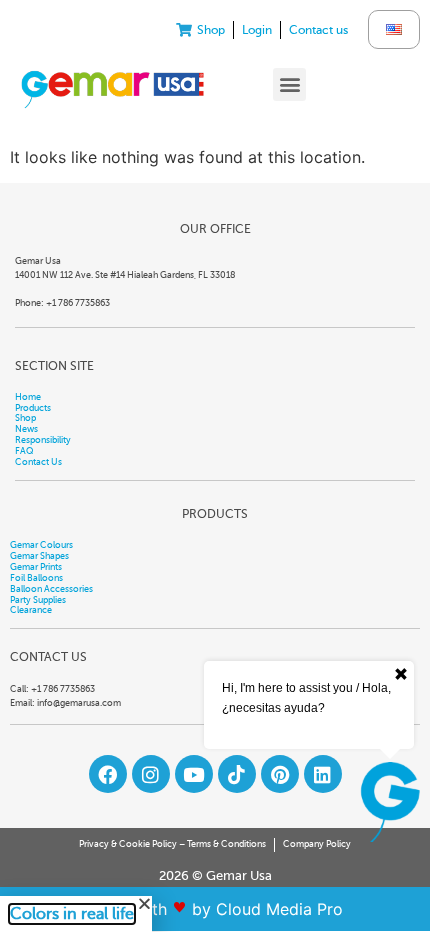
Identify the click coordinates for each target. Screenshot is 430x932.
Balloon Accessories (51, 589)
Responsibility (43, 440)
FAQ (24, 451)
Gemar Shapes (39, 556)
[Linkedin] (323, 774)
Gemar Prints (36, 567)
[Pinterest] (280, 774)
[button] (289, 84)
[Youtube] (194, 774)
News (26, 429)
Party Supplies (38, 600)
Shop (25, 418)
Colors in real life (72, 914)
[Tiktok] (237, 774)
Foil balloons (36, 578)
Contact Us (38, 462)
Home (28, 397)
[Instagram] (151, 774)
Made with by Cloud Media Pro (215, 909)
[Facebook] (108, 774)
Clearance (31, 610)
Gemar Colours (41, 545)
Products (33, 408)
